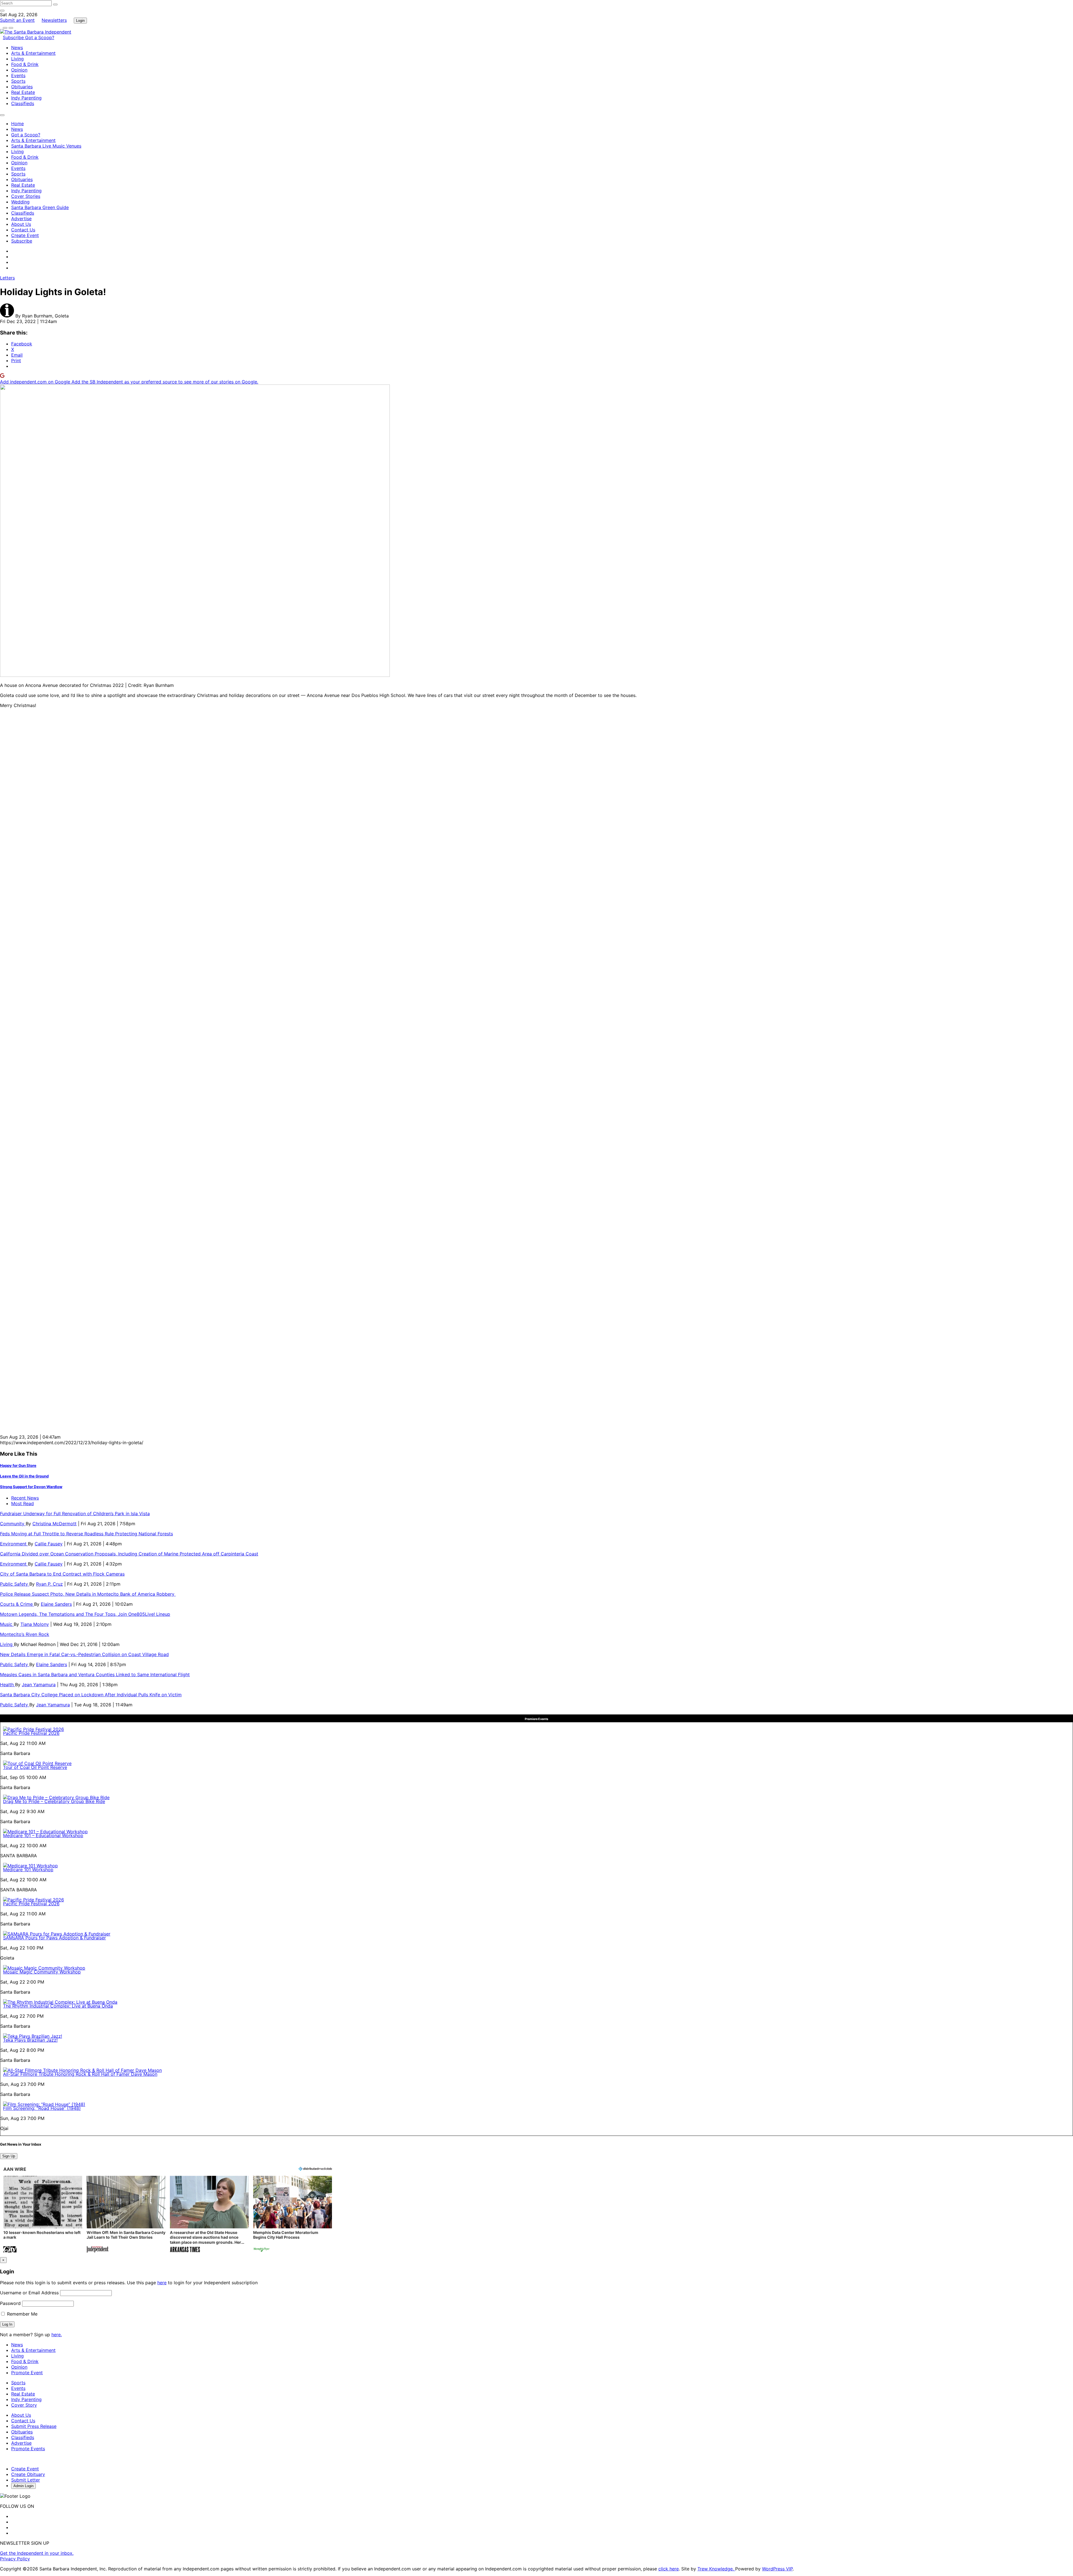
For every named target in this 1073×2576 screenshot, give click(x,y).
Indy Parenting (26, 98)
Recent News (25, 1498)
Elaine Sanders (56, 1604)
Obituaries (22, 87)
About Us (21, 224)
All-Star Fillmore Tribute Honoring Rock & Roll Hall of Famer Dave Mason (80, 2074)
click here (669, 2569)
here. (57, 2335)
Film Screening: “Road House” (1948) (42, 2108)
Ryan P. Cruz (49, 1584)
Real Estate (23, 92)
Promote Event (27, 2373)
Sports (18, 81)
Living (17, 59)
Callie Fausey (49, 1544)
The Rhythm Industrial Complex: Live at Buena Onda (58, 2006)
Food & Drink (25, 64)
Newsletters (54, 20)
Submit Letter (26, 2480)
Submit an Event (17, 20)
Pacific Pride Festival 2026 (31, 1733)
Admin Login (23, 2486)
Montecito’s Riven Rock (25, 1634)
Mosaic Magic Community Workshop (42, 1972)
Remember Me (22, 2314)
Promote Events (28, 2449)
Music (7, 1624)
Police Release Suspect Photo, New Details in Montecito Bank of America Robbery (88, 1594)
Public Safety (15, 1584)
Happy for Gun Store (18, 1465)
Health (8, 1685)
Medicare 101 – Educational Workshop (43, 1835)
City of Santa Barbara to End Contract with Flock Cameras (62, 1574)
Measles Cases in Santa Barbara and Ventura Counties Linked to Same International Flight (95, 1674)
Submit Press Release (34, 2426)
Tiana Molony (35, 1624)
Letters (7, 278)
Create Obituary (28, 2474)
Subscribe (14, 37)
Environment (14, 1544)
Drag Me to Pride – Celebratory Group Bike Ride (54, 1801)
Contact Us (23, 230)
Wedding (20, 202)
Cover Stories (26, 196)
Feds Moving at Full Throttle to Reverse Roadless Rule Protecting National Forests (86, 1534)
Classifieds (23, 103)
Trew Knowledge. (716, 2569)
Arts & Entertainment (33, 53)
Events (18, 75)
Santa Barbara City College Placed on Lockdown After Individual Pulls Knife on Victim (91, 1695)
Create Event (25, 235)
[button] (43, 2215)
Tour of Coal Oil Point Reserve (35, 1767)
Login (80, 21)
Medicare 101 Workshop (28, 1870)
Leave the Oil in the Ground (24, 1476)
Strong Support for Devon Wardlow (31, 1487)
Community (13, 1524)
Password (10, 2303)
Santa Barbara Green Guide (40, 207)
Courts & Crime (17, 1604)
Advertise (21, 219)
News (17, 48)
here (162, 2283)
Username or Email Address (29, 2293)
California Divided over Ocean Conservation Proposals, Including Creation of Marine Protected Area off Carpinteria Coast (129, 1554)
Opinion (19, 70)
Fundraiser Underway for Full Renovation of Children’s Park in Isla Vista (75, 1514)
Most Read (22, 1503)
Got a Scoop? (40, 37)
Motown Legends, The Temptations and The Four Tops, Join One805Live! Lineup (85, 1614)
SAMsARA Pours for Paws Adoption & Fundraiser (54, 1938)
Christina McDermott (54, 1524)
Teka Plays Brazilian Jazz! (30, 2040)
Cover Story (24, 2405)
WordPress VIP (777, 2569)
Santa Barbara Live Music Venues (46, 146)
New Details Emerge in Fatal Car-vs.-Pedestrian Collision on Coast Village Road (84, 1654)
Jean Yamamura (39, 1685)
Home (17, 124)
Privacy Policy (15, 2559)
